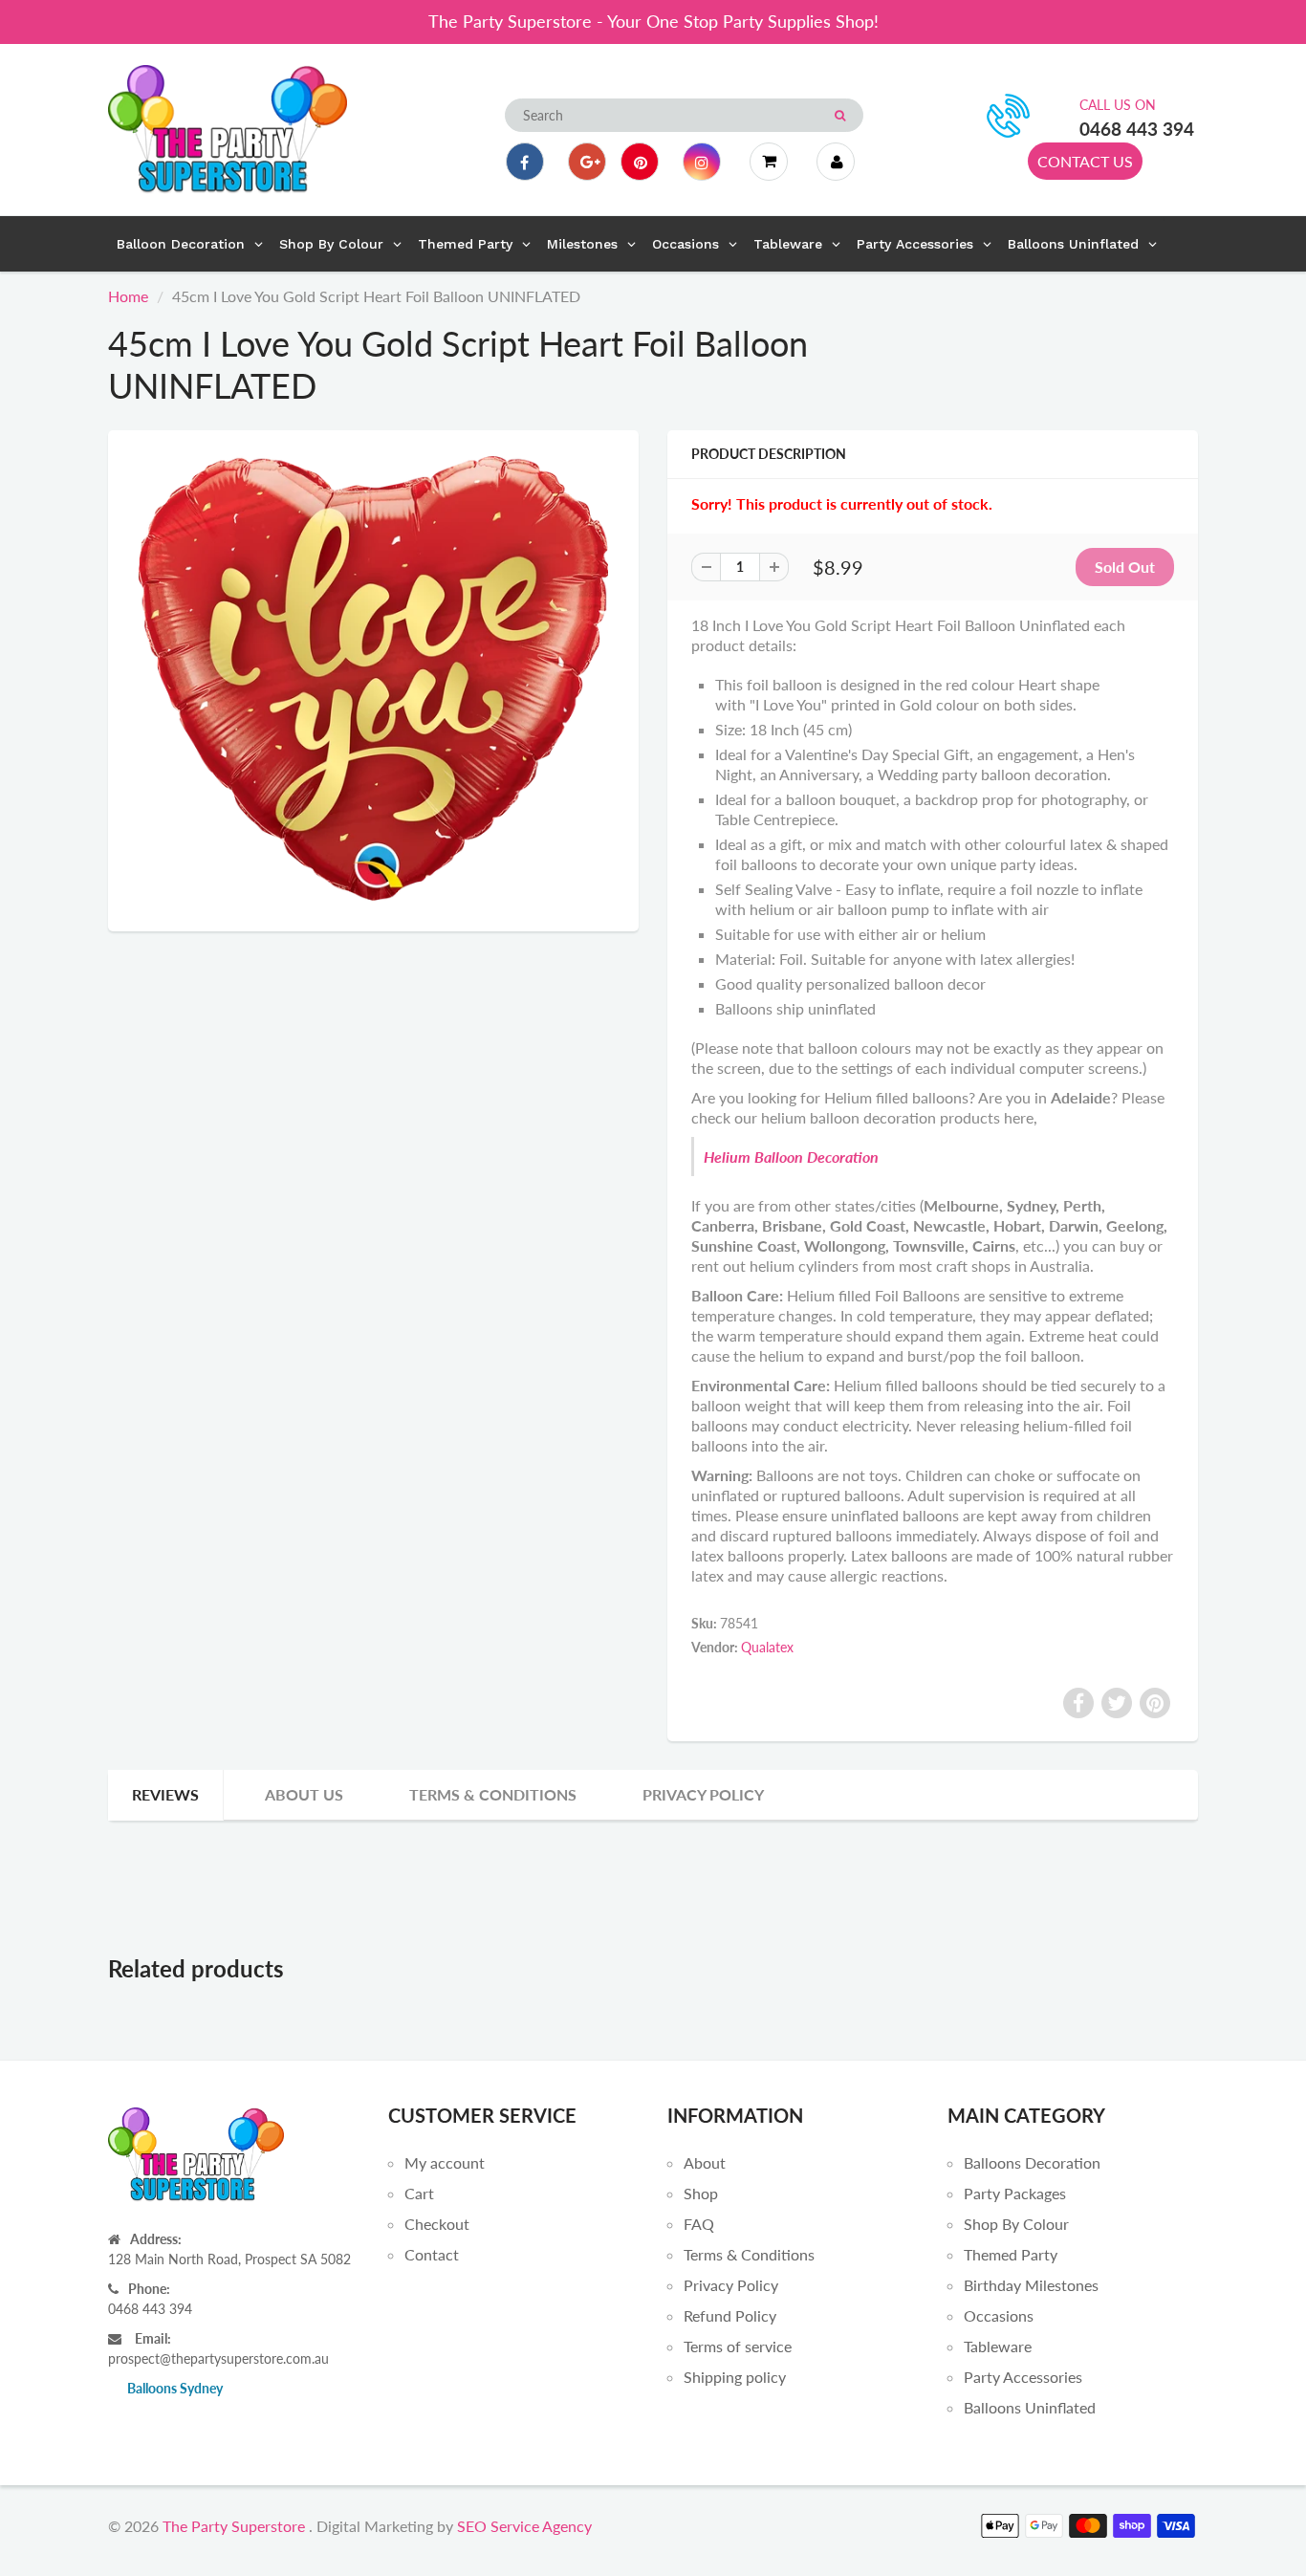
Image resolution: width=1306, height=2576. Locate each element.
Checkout (437, 2224)
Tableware (998, 2346)
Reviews (165, 1794)
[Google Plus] (587, 162)
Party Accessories (1023, 2377)
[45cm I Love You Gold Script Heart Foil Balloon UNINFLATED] (373, 678)
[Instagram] (702, 162)
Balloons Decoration (1032, 2162)
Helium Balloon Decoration (791, 1157)
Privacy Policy (703, 1794)
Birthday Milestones (1031, 2285)
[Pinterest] (640, 162)
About (705, 2162)
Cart (419, 2193)
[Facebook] (525, 162)
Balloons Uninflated (1030, 2407)
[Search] (840, 116)
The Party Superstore (234, 2526)
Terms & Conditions (493, 1794)
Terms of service (738, 2346)
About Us (304, 1794)
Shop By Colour (1016, 2224)
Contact (432, 2254)
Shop (701, 2193)
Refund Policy (730, 2315)
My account (445, 2162)
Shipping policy (735, 2377)
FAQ (699, 2224)
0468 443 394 (1137, 129)
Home (128, 296)
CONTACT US (1085, 161)
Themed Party (1011, 2254)
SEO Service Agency (524, 2526)
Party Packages (1015, 2193)
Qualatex (767, 1647)
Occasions (999, 2315)
